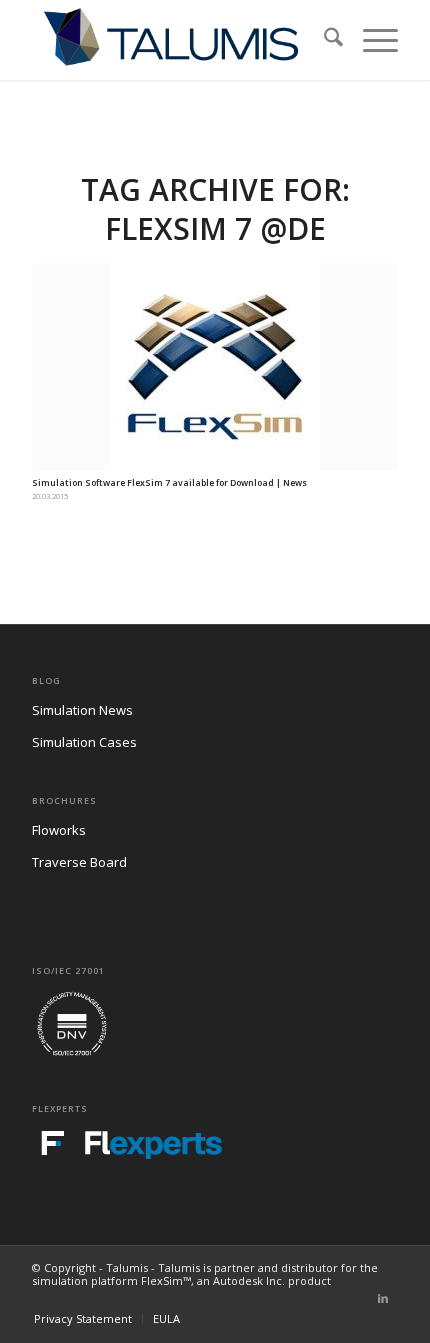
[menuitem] (323, 40)
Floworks (59, 830)
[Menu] (370, 40)
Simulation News (82, 710)
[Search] (323, 40)
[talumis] (178, 40)
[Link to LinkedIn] (383, 1298)
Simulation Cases (84, 742)
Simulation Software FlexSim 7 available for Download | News (169, 483)
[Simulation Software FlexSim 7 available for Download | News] (215, 367)
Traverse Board (79, 862)
